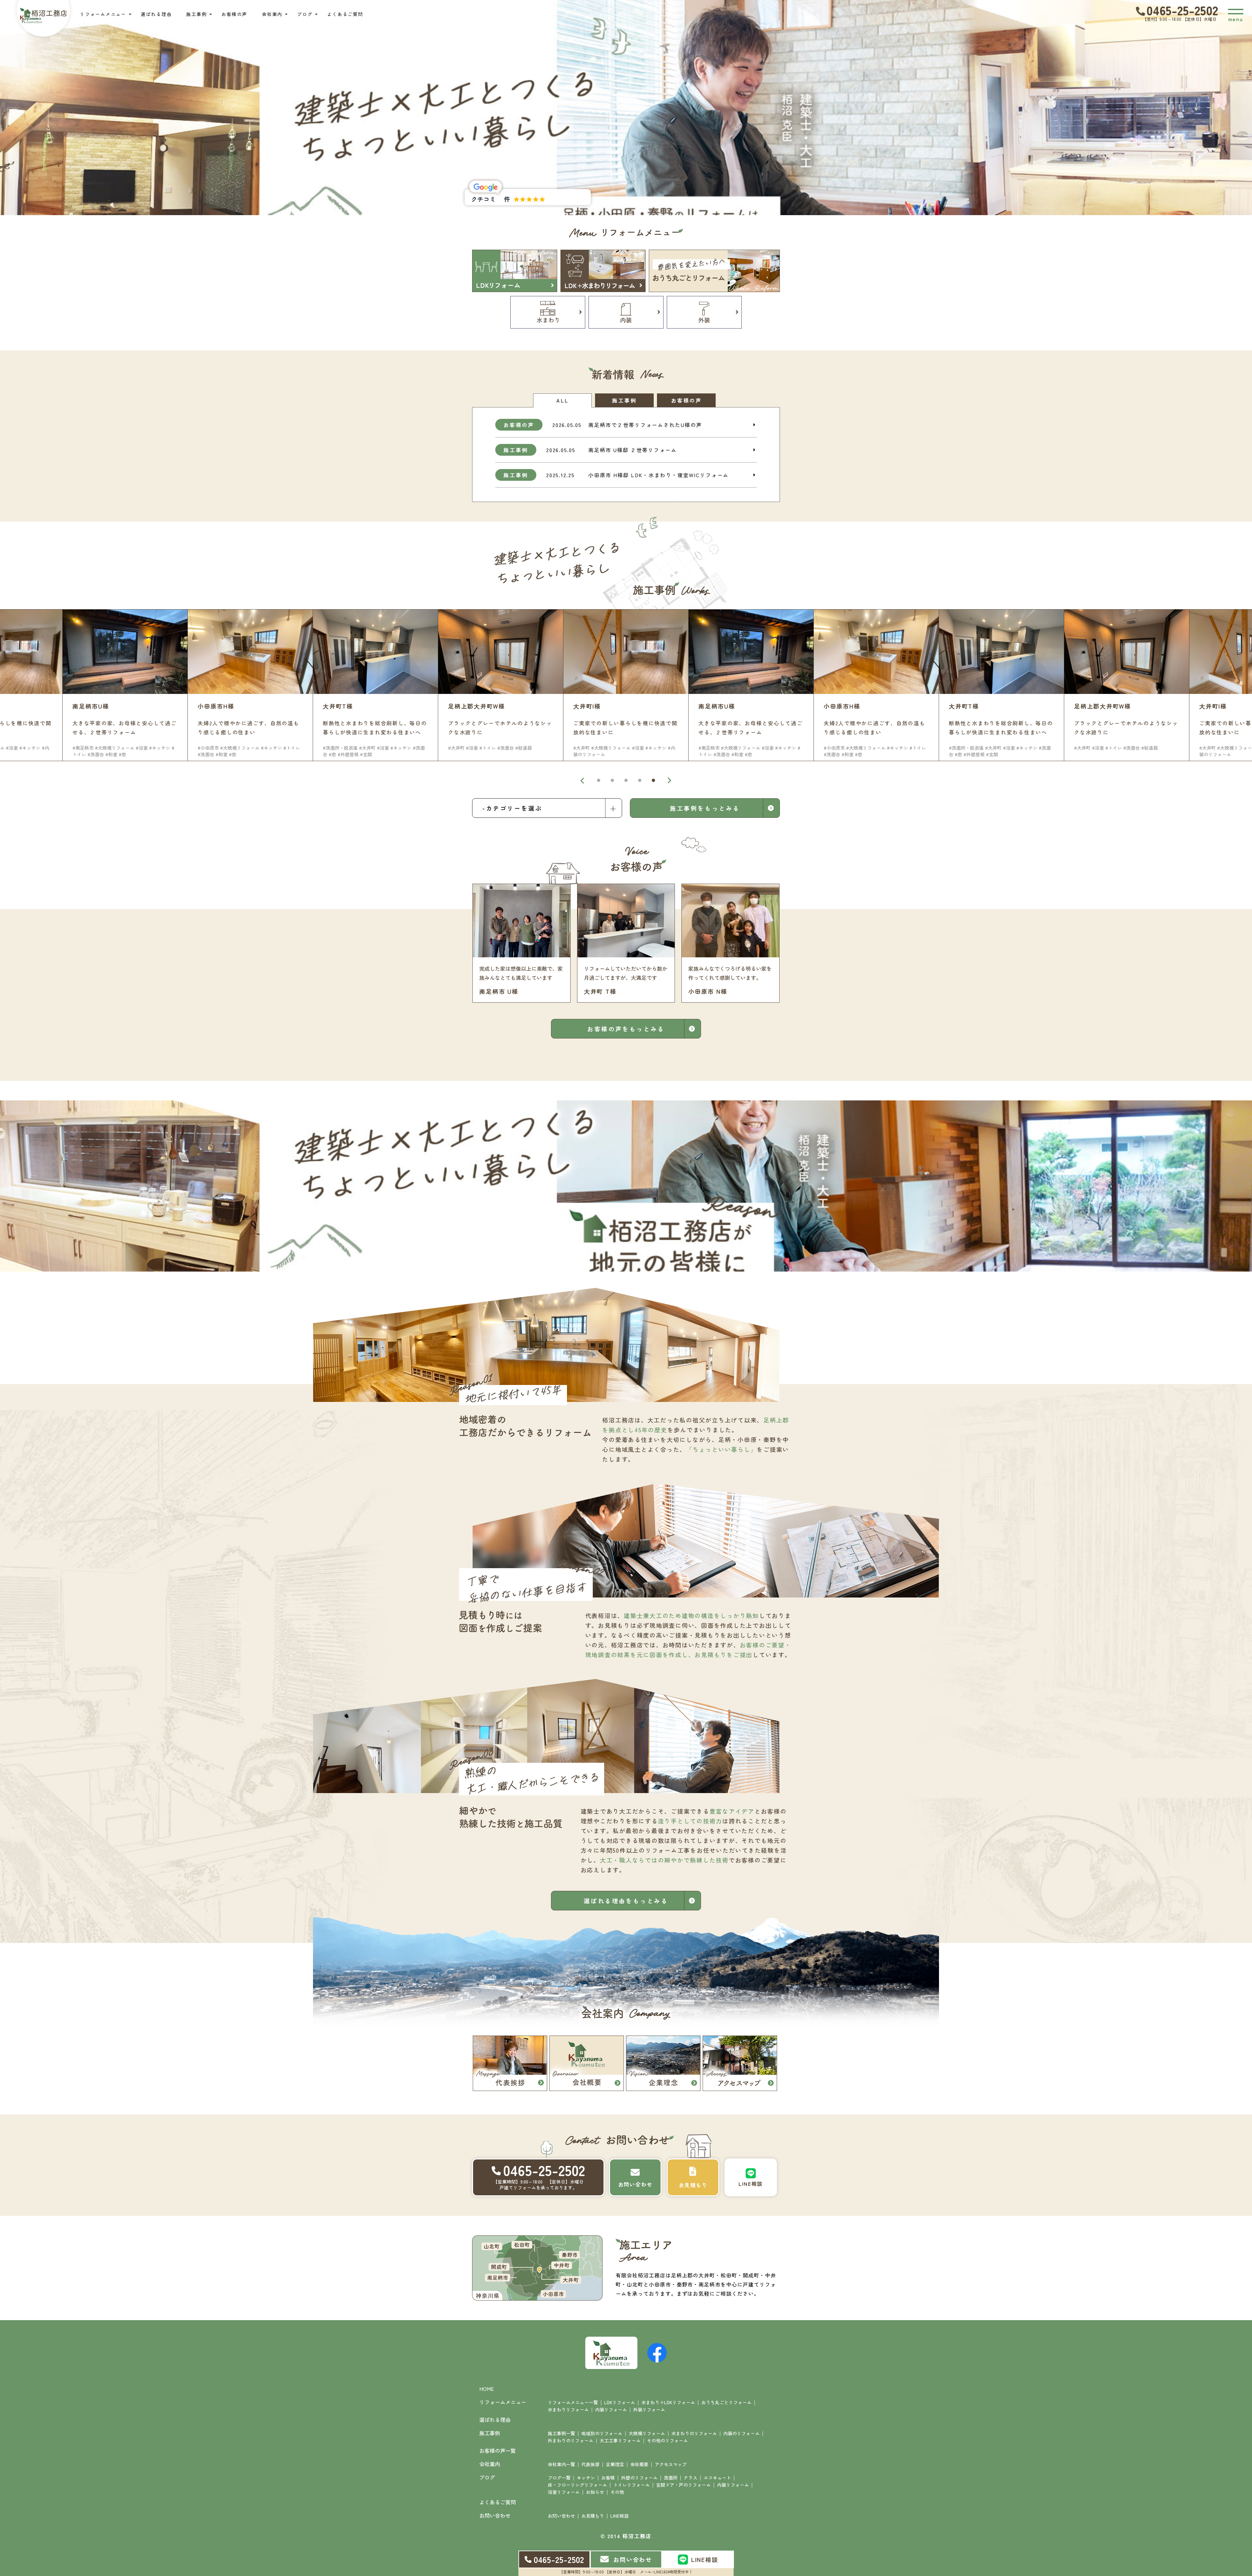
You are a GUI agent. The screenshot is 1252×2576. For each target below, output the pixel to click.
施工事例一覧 (561, 2433)
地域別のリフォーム (602, 2433)
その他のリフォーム (667, 2440)
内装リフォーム (611, 2409)
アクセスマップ (671, 2464)
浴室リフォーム (564, 2492)
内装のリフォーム (741, 2433)
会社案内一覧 (561, 2464)
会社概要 (639, 2464)
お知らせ (595, 2492)
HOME (487, 2389)
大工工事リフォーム (620, 2440)
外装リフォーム (649, 2409)
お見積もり (593, 2516)
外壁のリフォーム (639, 2478)
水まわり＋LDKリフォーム (668, 2402)
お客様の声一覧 (498, 2451)
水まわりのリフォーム (694, 2433)
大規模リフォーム (647, 2433)
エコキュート (717, 2478)
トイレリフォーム (632, 2485)
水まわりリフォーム (568, 2409)
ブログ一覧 (559, 2478)
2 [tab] (612, 780)
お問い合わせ (561, 2516)
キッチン (586, 2478)
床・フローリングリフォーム (577, 2485)
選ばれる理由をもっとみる (626, 1901)
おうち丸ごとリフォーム (726, 2402)
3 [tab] (626, 780)
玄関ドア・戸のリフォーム (683, 2485)
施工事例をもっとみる (705, 808)
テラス (691, 2478)
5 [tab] (653, 780)
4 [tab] (640, 780)
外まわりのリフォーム (571, 2440)
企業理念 (615, 2464)
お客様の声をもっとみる (626, 1029)
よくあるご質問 (345, 14)
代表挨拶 (590, 2464)
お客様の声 (234, 14)
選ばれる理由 (156, 14)
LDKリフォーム (620, 2402)
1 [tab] (599, 780)
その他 (617, 2492)
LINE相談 (619, 2516)
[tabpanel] (626, 685)
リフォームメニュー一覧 (573, 2402)
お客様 (608, 2478)
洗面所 (671, 2478)
